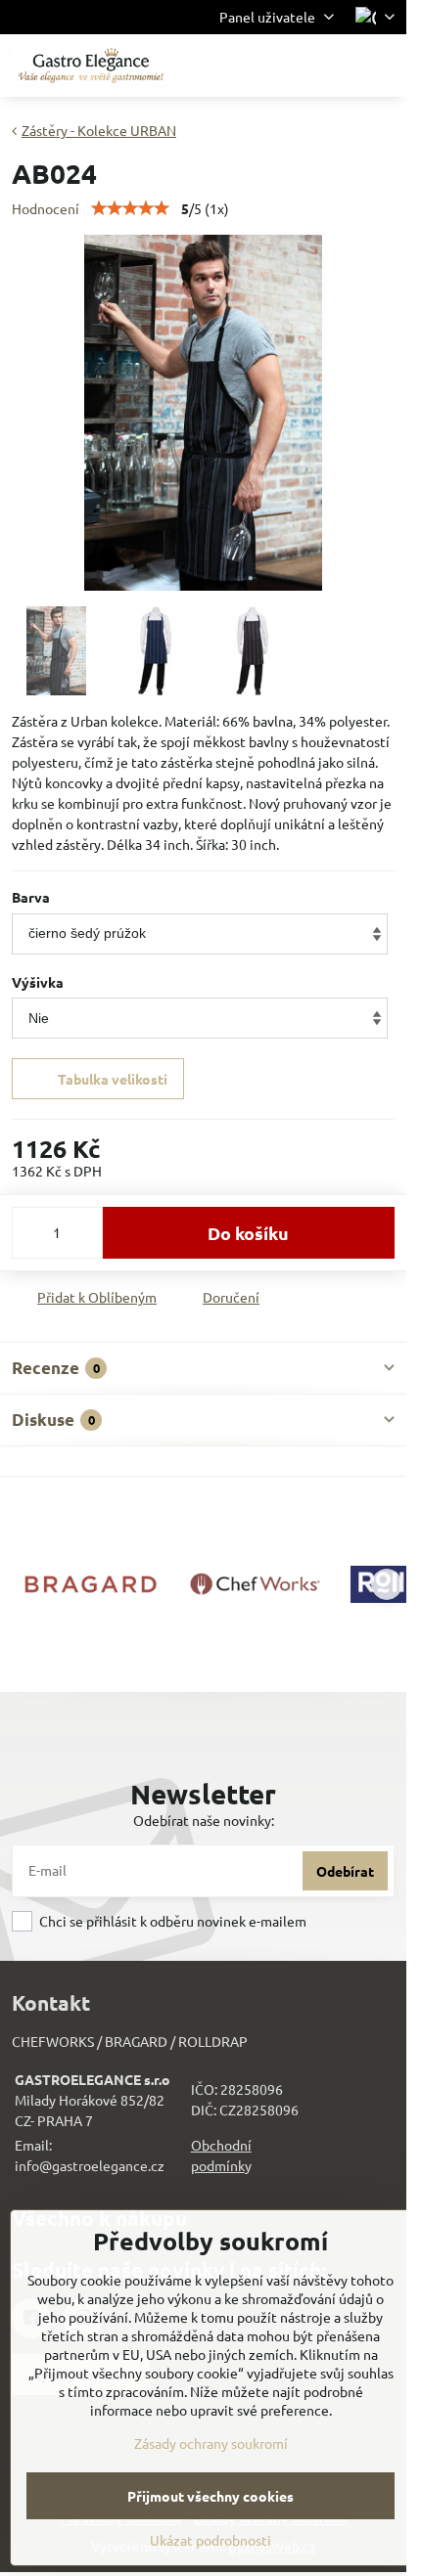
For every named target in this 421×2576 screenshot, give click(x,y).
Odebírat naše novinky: (204, 1820)
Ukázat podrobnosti (210, 2540)
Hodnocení (46, 208)
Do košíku (248, 1233)
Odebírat (345, 1871)
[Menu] (383, 66)
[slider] (130, 208)
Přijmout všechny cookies (210, 2496)
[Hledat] (289, 66)
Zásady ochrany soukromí (211, 2443)
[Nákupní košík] (336, 66)
